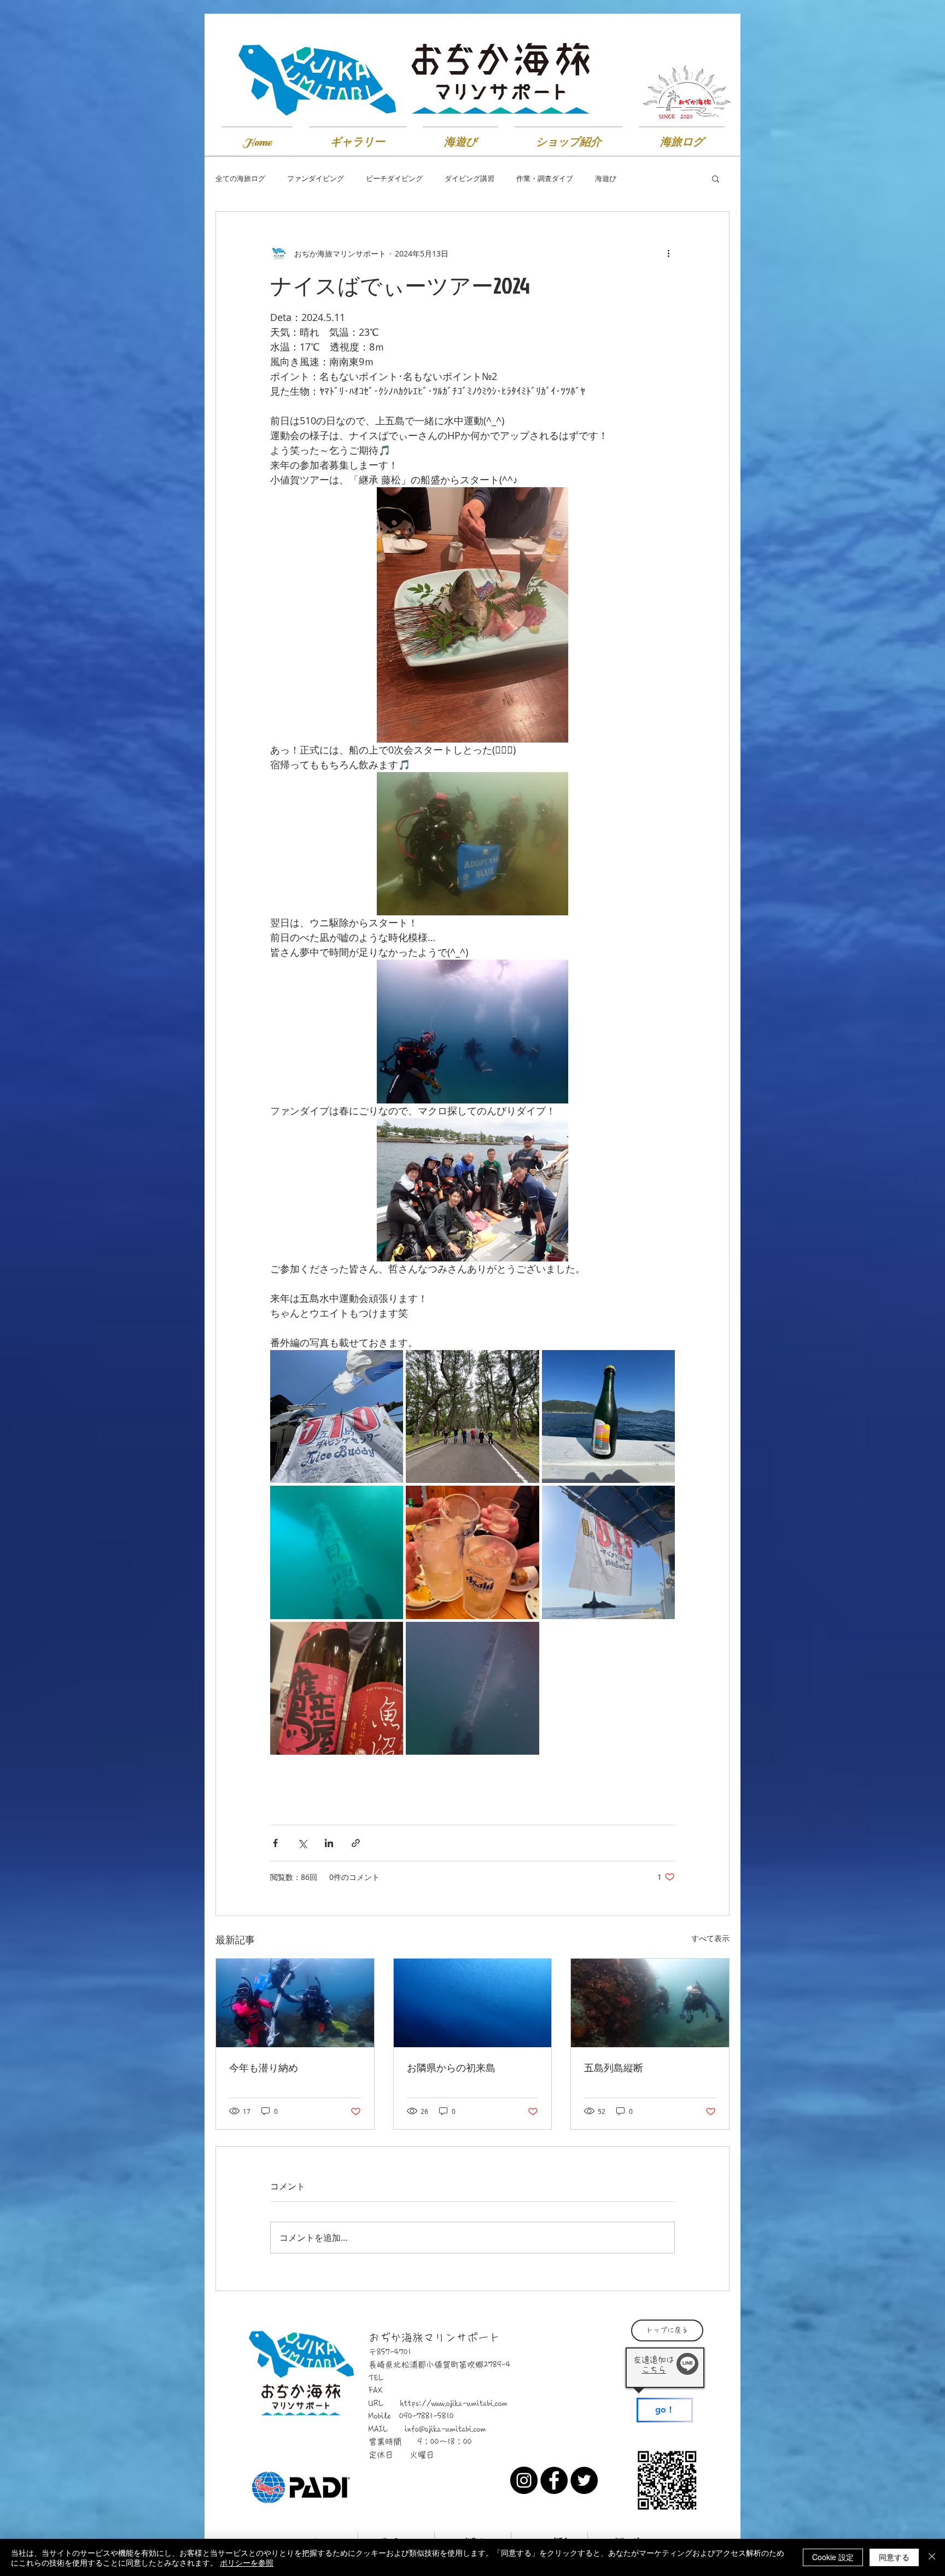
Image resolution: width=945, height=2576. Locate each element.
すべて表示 (710, 1938)
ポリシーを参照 (247, 2562)
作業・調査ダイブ (545, 179)
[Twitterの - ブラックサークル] (584, 2480)
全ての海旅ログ (240, 179)
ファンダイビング (316, 179)
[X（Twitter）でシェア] (302, 1843)
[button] (716, 178)
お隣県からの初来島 (451, 2068)
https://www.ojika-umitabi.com (454, 2403)
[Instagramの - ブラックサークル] (524, 2480)
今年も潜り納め (264, 2068)
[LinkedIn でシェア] (329, 1843)
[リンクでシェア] (356, 1843)
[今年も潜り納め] (295, 2003)
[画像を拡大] (337, 1416)
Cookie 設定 (833, 2557)
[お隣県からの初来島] (473, 2003)
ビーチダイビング (394, 179)
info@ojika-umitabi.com (445, 2429)
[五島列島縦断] (650, 2003)
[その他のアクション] (668, 253)
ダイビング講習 (469, 179)
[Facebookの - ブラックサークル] (554, 2480)
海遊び (606, 179)
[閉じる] (932, 2557)
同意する (894, 2557)
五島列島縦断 (614, 2068)
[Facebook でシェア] (275, 1843)
